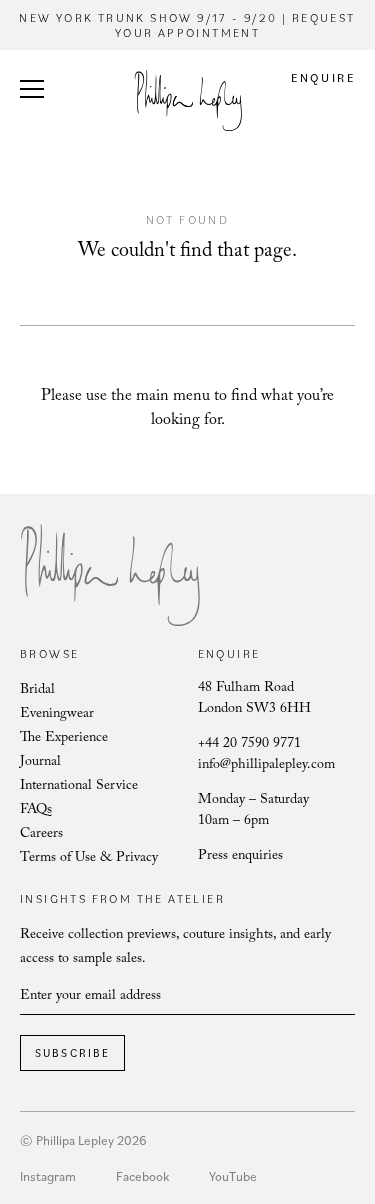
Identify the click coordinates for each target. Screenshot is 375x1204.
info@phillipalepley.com (266, 766)
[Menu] (32, 92)
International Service (79, 787)
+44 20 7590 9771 (249, 745)
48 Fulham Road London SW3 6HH (254, 699)
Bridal (37, 691)
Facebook (142, 1176)
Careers (41, 835)
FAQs (36, 811)
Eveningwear (57, 715)
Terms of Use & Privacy (89, 859)
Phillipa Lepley (188, 100)
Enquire (323, 77)
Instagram (48, 1176)
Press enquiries (240, 857)
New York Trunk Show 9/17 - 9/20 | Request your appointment (187, 25)
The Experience (64, 739)
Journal (40, 763)
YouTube (233, 1176)
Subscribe (73, 1053)
